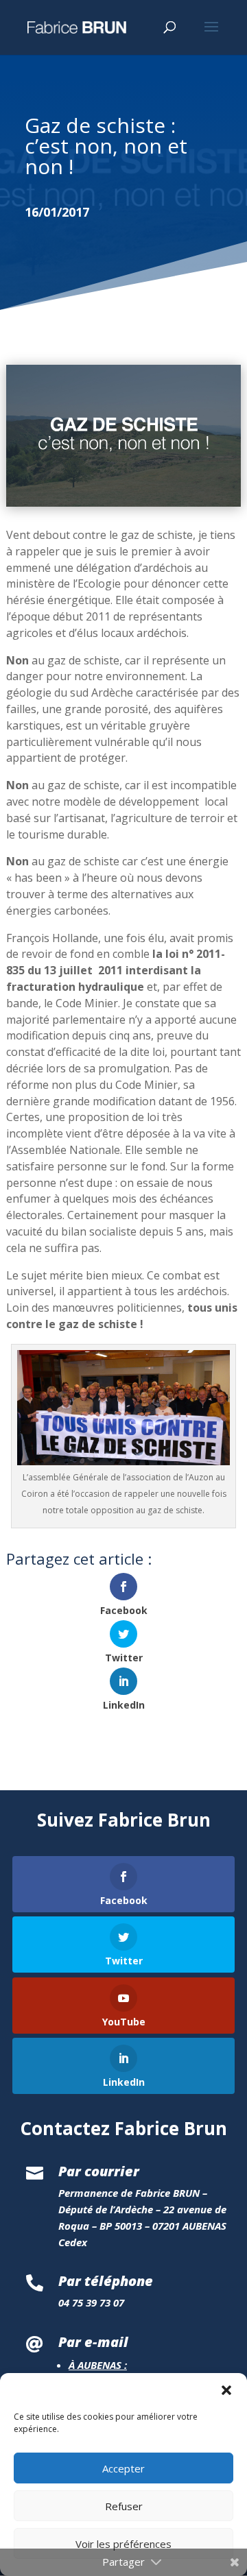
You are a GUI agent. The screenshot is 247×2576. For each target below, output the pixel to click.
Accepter (123, 2468)
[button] (226, 2390)
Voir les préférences (123, 2544)
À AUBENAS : (98, 2365)
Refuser (124, 2506)
